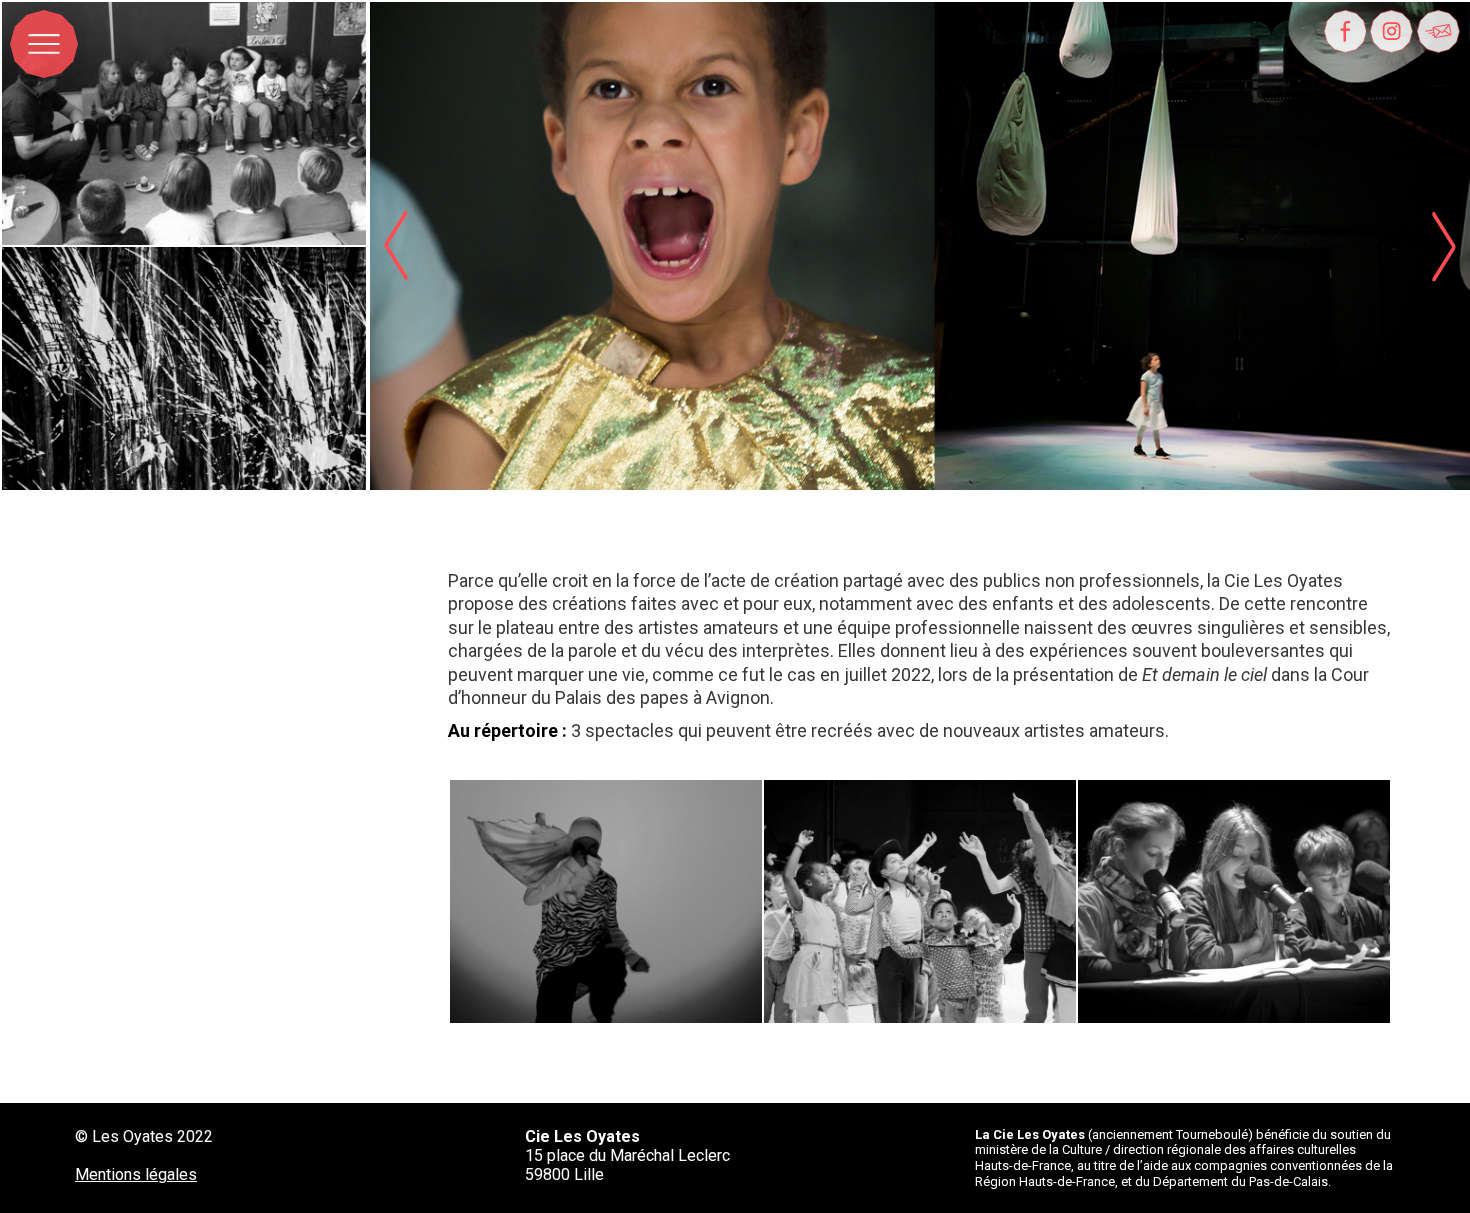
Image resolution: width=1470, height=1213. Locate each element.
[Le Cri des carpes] (920, 901)
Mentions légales (136, 1174)
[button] (1444, 246)
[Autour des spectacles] (184, 123)
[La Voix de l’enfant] (1234, 901)
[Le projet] (184, 368)
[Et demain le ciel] (606, 901)
